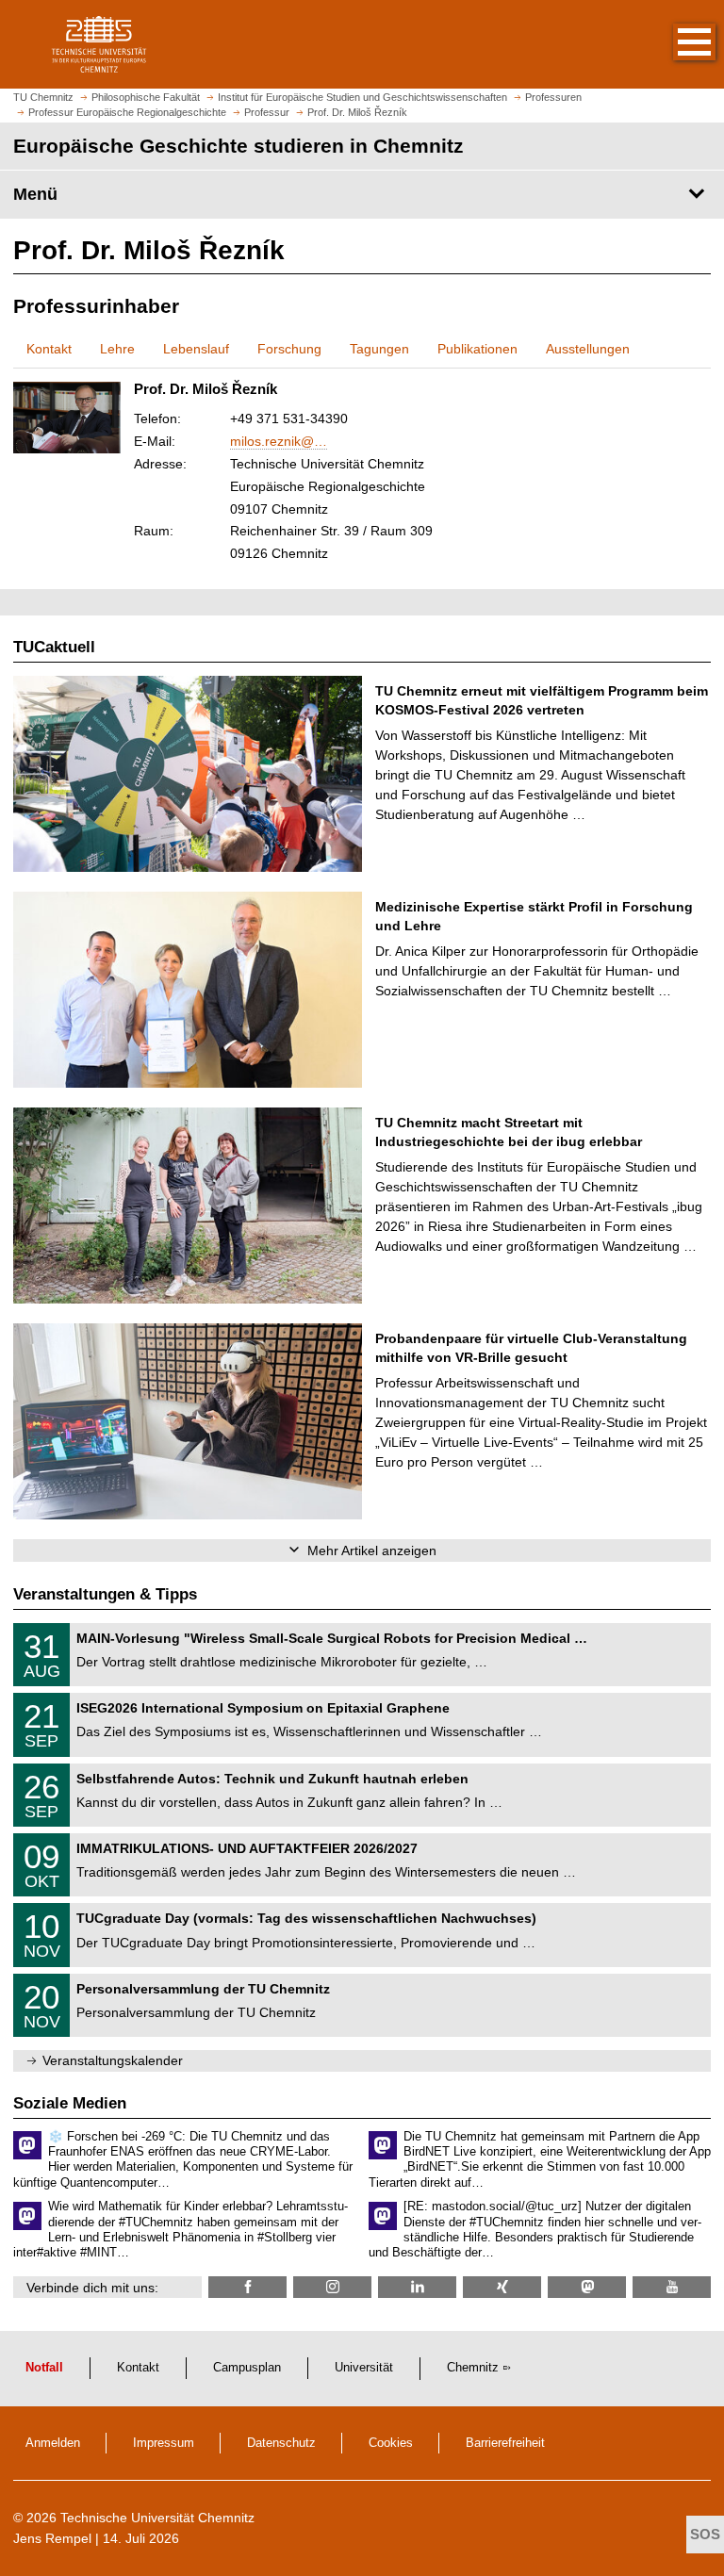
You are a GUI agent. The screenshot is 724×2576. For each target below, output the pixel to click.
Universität (364, 2368)
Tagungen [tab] (379, 349)
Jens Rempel (52, 2538)
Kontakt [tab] (49, 349)
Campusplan (247, 2368)
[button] (675, 44)
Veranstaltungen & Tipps (105, 1594)
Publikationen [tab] (477, 349)
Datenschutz (281, 2443)
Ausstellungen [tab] (588, 349)
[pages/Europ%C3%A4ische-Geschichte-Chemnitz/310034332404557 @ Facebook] (247, 2287)
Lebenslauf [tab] (196, 349)
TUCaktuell (54, 647)
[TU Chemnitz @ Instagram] (332, 2287)
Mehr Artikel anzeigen (372, 1551)
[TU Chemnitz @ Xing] (502, 2287)
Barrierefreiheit (505, 2443)
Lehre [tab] (117, 349)
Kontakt (138, 2368)
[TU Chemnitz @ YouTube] (672, 2287)
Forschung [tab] (289, 349)
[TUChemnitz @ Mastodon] (587, 2287)
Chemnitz (473, 2368)
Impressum (164, 2443)
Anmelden (53, 2443)
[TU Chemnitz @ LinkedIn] (417, 2287)
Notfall (44, 2368)
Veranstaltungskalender (113, 2060)
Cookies (391, 2443)
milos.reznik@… (279, 441)
